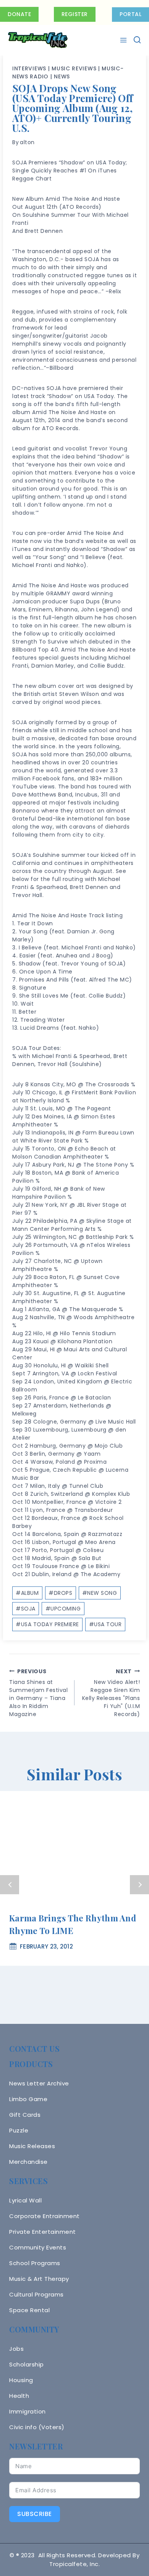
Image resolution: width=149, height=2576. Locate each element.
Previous (10, 1885)
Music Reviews (74, 68)
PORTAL (130, 14)
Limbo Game (28, 2099)
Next (139, 1885)
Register (75, 14)
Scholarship (27, 2364)
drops (60, 1593)
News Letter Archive (39, 2083)
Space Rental (29, 2310)
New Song (100, 1593)
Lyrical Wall (25, 2200)
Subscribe (35, 2514)
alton (27, 142)
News (62, 76)
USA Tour (105, 1624)
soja (26, 1609)
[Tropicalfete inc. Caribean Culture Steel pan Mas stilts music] (38, 40)
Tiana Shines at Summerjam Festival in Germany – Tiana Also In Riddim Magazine (38, 1693)
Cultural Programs (36, 2294)
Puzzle (19, 2130)
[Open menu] (124, 40)
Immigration (28, 2411)
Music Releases (32, 2146)
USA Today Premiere (47, 1624)
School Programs (35, 2263)
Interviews (29, 68)
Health (19, 2396)
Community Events (38, 2247)
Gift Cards (25, 2115)
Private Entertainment (43, 2232)
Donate (19, 14)
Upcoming (63, 1609)
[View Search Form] (137, 40)
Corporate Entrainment (45, 2216)
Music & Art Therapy (39, 2279)
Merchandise (28, 2162)
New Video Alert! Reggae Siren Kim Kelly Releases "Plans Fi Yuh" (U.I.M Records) (111, 1693)
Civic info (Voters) (37, 2427)
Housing (21, 2380)
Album (27, 1593)
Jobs (16, 2349)
